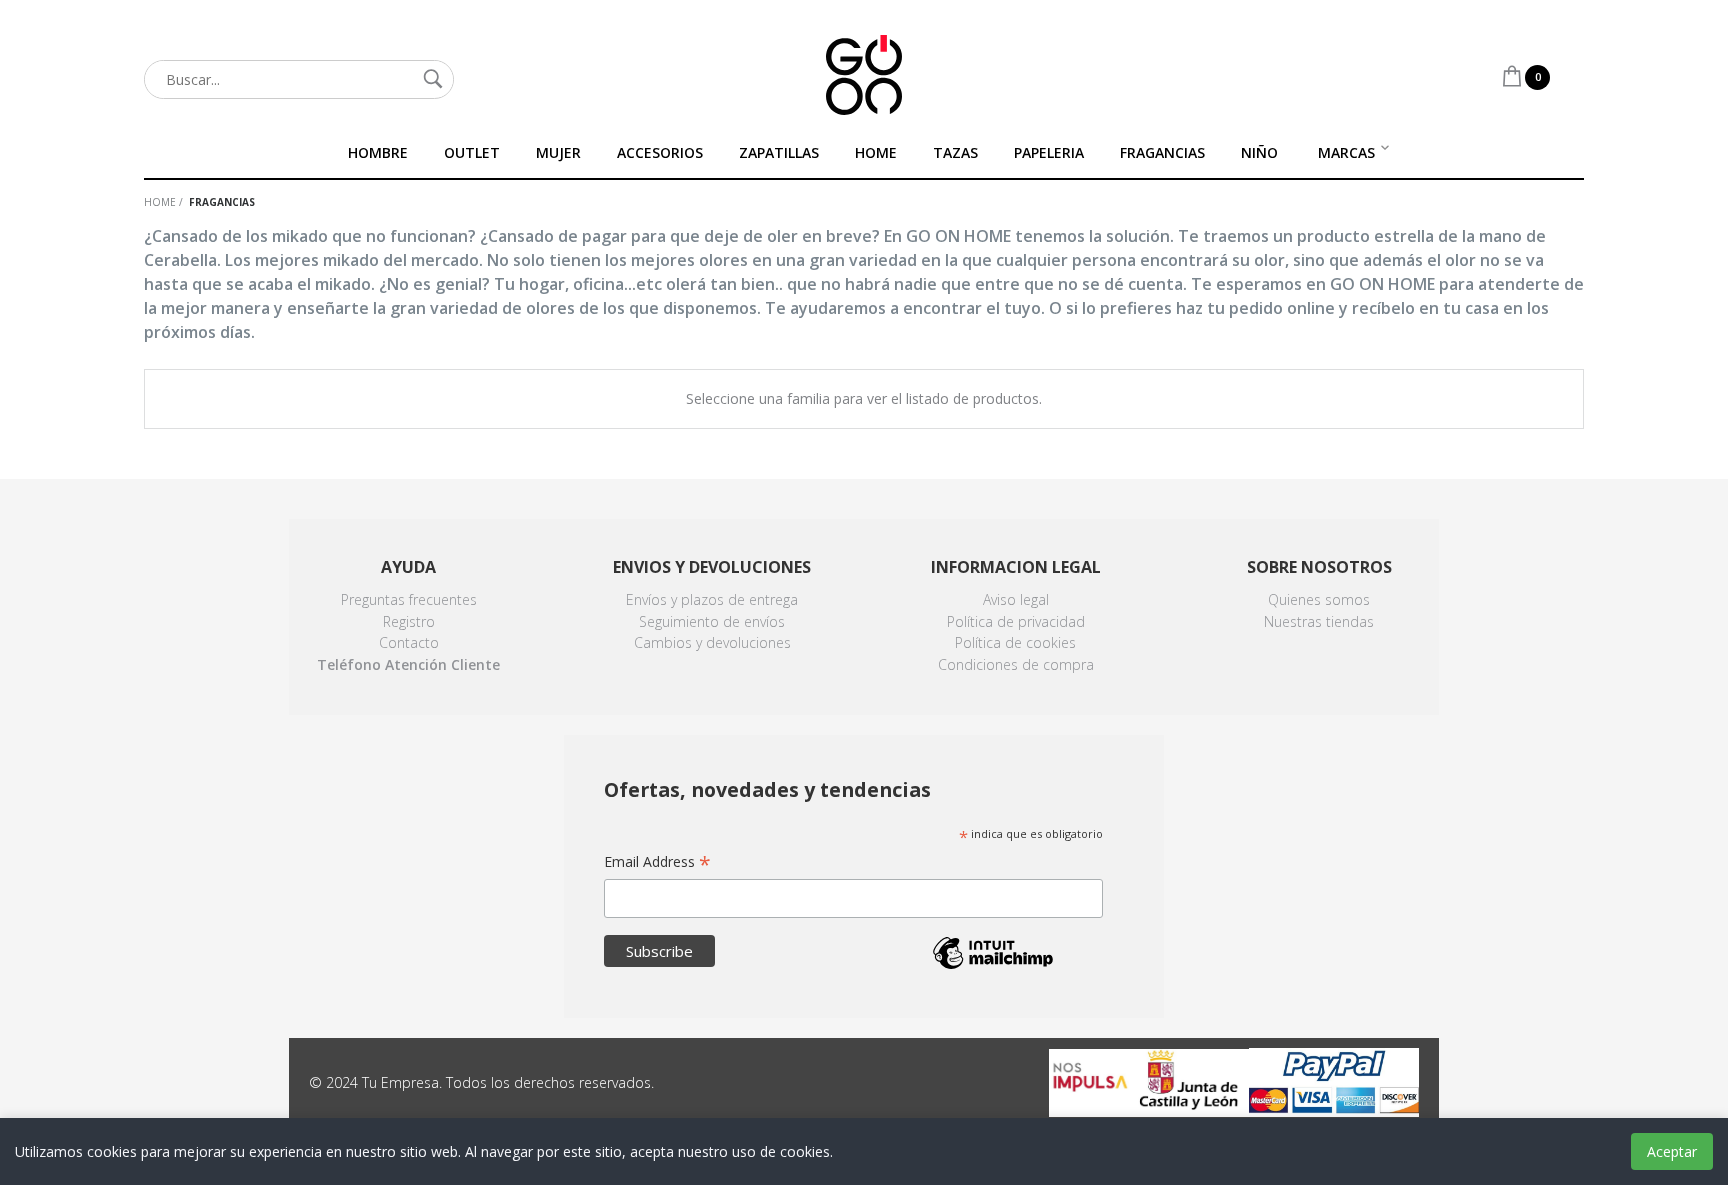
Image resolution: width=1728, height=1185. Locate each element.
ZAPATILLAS (779, 152)
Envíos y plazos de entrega (712, 599)
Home (160, 202)
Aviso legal (1016, 599)
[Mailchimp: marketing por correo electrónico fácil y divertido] (993, 967)
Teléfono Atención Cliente (408, 664)
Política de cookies (1015, 642)
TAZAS (955, 152)
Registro (409, 621)
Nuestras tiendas (1319, 621)
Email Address (657, 863)
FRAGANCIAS (1162, 152)
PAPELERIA (1049, 152)
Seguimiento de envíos (712, 621)
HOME (876, 152)
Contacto (409, 642)
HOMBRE (378, 152)
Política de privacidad (1016, 621)
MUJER (558, 152)
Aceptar (1672, 1151)
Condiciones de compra (1016, 664)
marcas (1346, 152)
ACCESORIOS (660, 152)
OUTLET (472, 152)
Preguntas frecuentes (409, 599)
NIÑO (1259, 152)
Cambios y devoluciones (712, 642)
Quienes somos (1319, 599)
